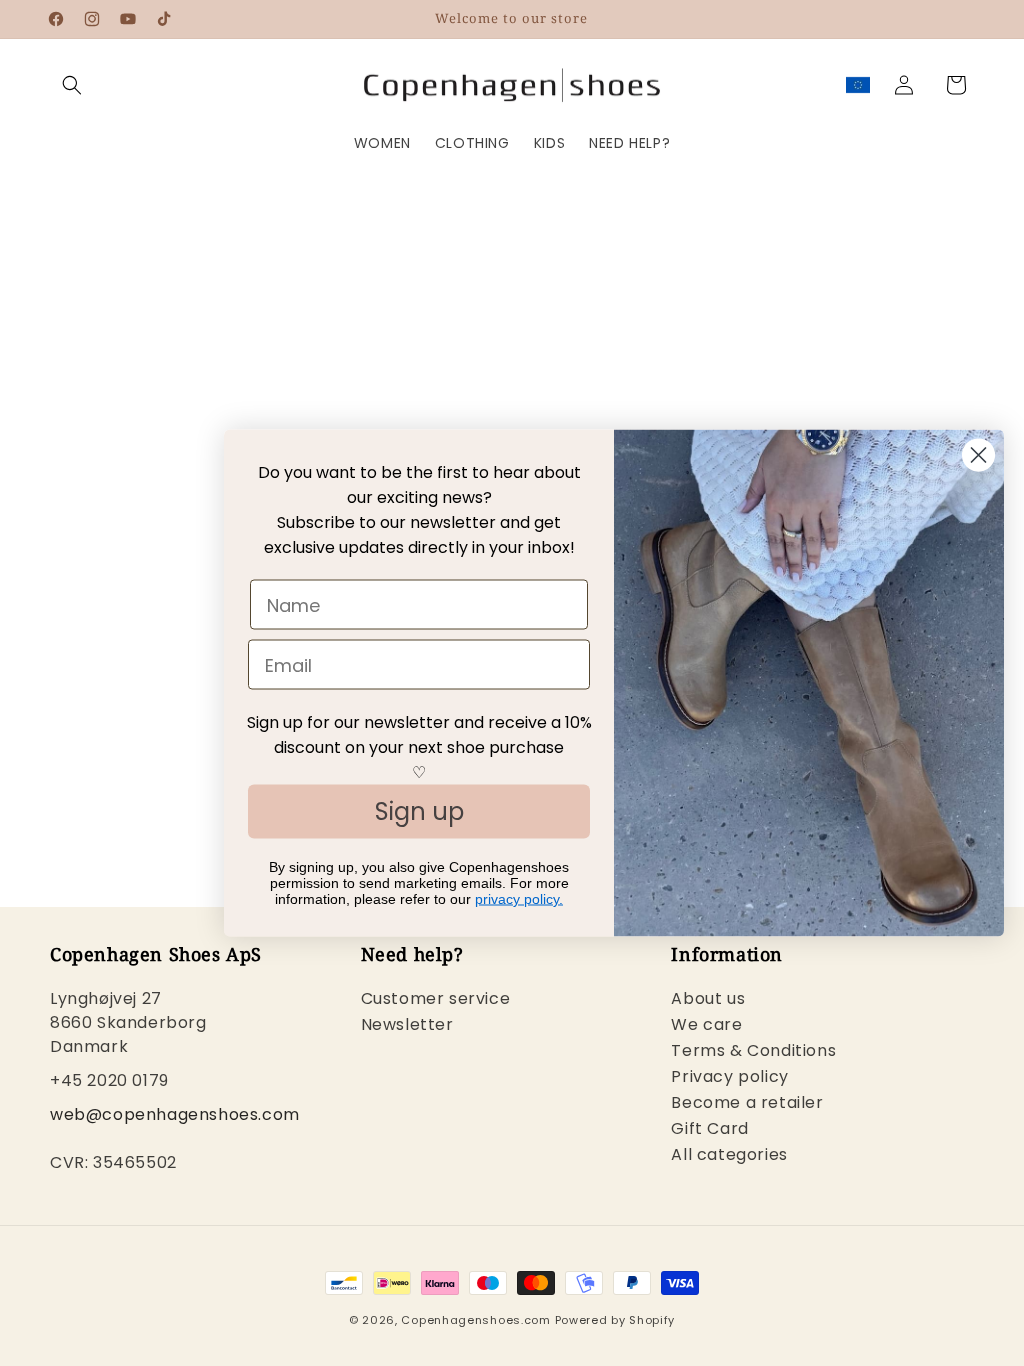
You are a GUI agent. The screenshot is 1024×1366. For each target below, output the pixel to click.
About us (708, 1000)
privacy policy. (519, 899)
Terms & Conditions (753, 1050)
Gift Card (709, 1128)
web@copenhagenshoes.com (175, 1114)
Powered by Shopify (615, 1320)
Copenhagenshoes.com (475, 1320)
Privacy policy (729, 1076)
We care (706, 1024)
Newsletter (407, 1024)
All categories (729, 1154)
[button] (72, 85)
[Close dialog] (978, 455)
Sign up (419, 811)
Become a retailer (747, 1102)
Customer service (436, 1000)
